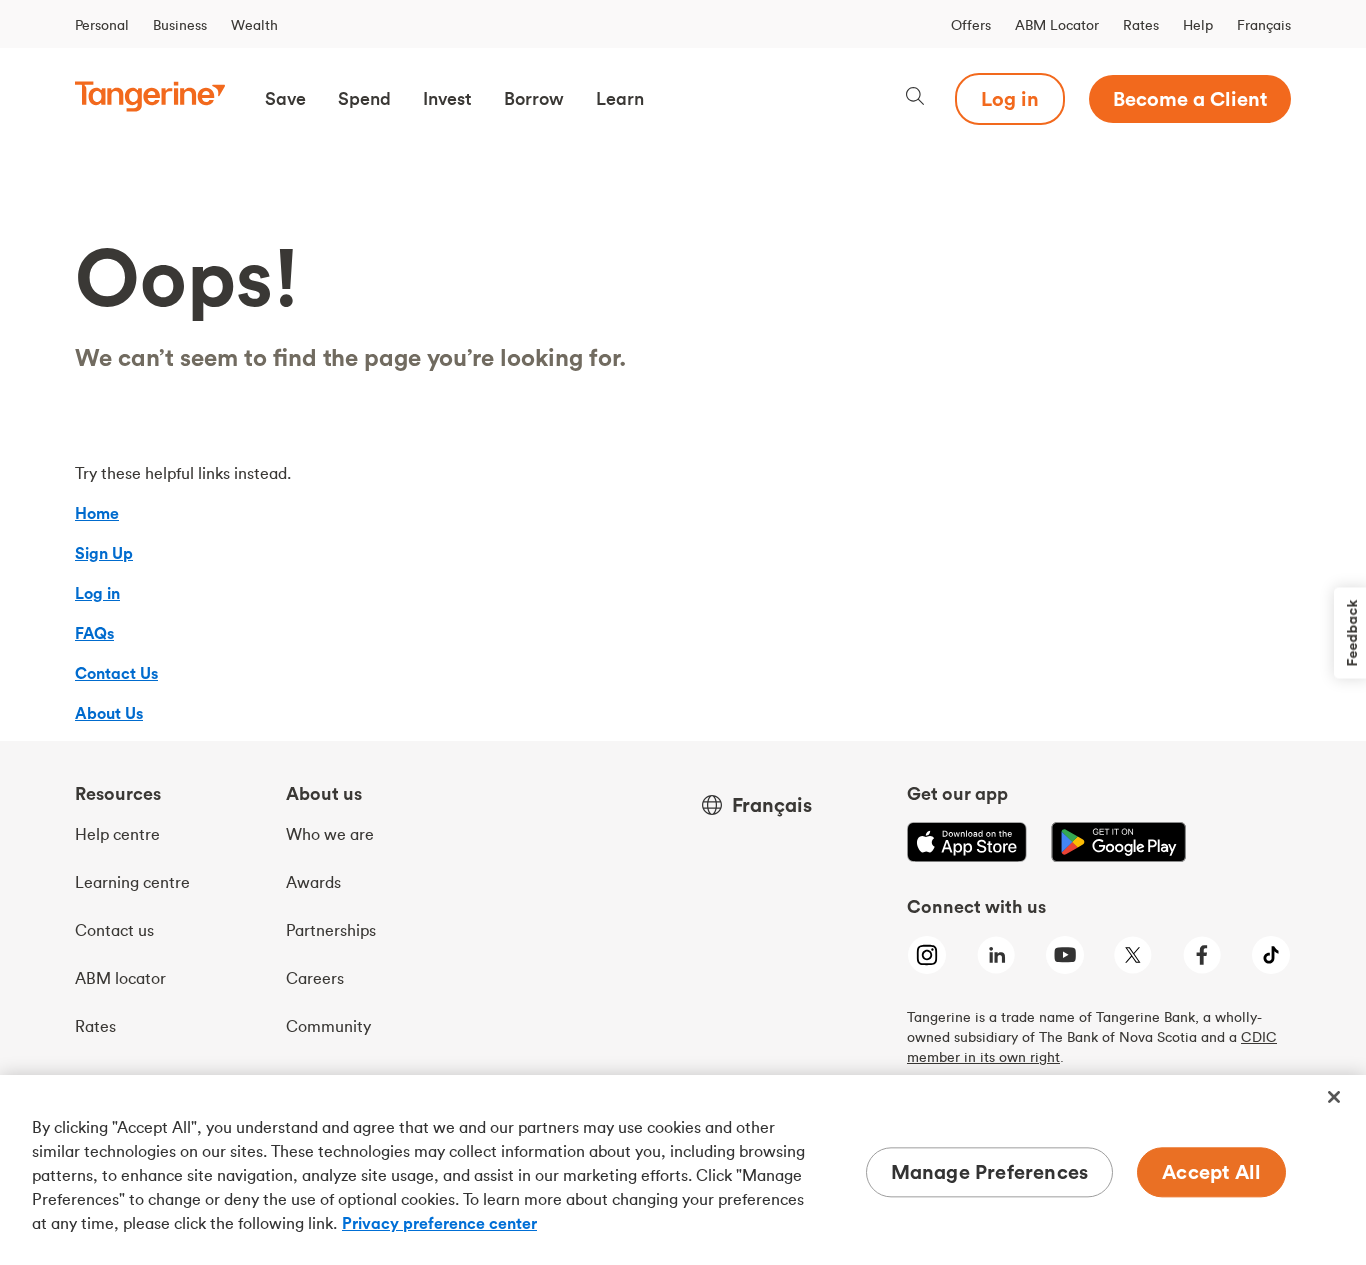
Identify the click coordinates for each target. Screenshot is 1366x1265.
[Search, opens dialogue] (915, 98)
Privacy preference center (439, 1223)
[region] (683, 1170)
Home (97, 513)
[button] (285, 99)
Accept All (1211, 1171)
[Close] (1334, 1097)
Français (1264, 25)
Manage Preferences (990, 1171)
